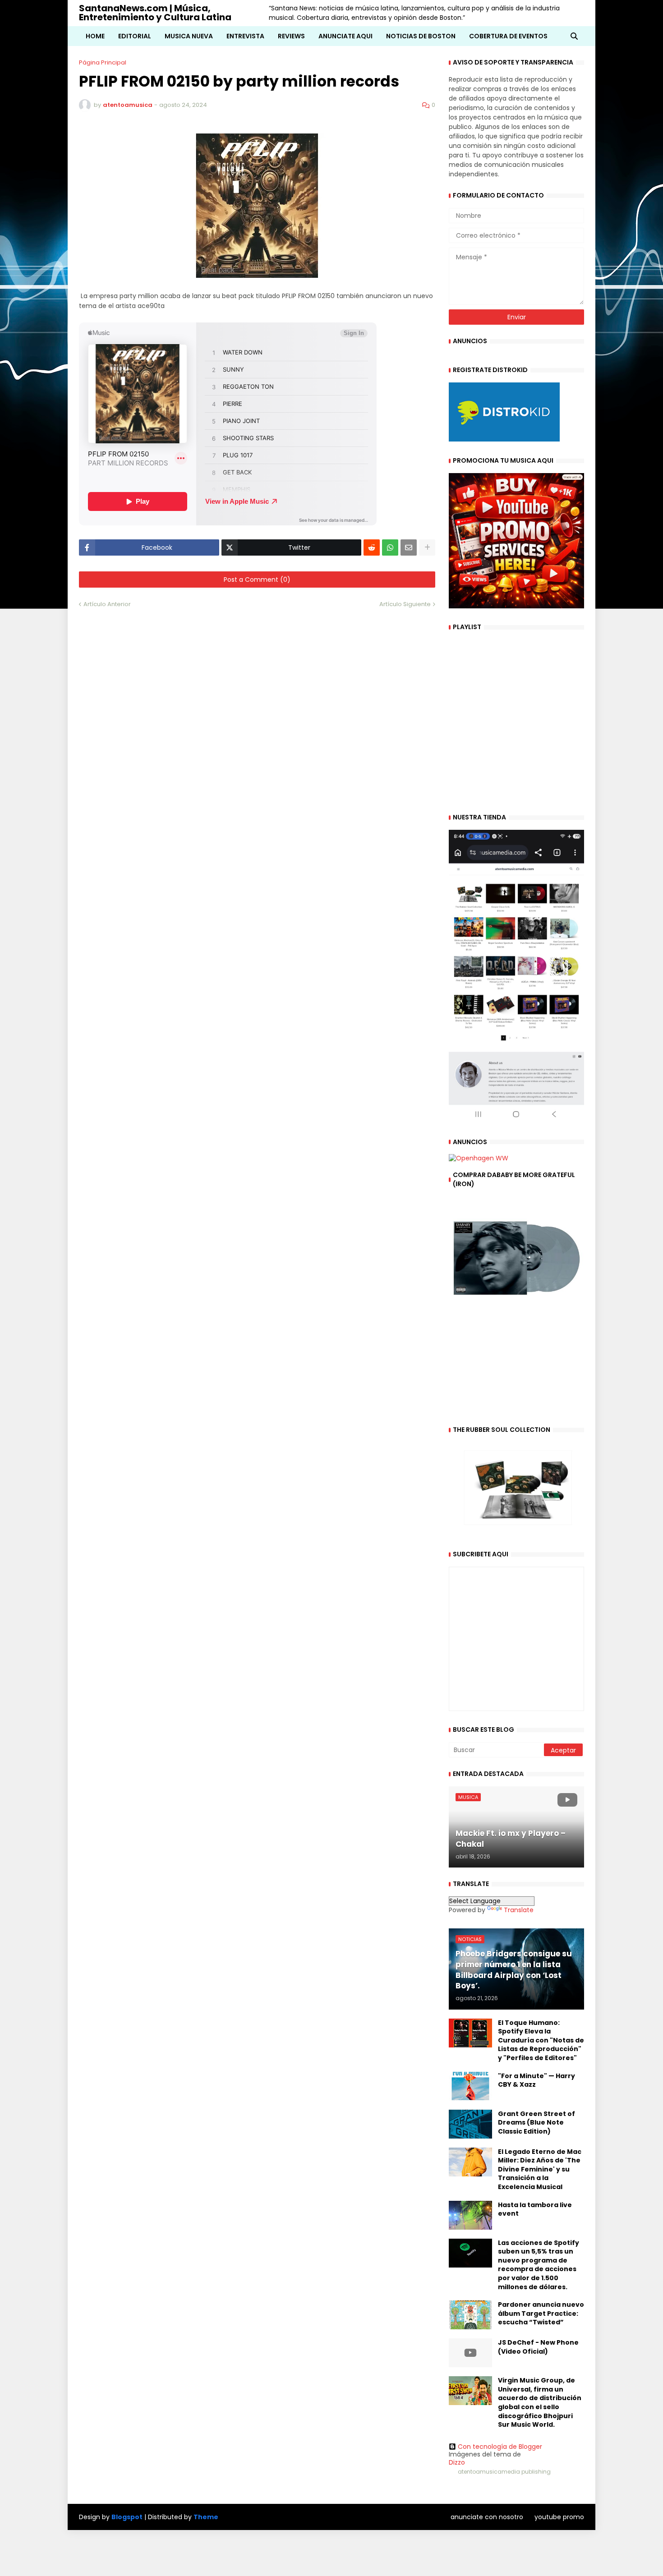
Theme (206, 2517)
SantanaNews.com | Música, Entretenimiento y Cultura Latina (155, 13)
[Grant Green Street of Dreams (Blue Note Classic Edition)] (470, 2124)
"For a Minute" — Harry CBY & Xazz (536, 2081)
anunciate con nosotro (487, 2517)
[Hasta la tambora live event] (470, 2215)
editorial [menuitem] (135, 36)
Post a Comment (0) (257, 580)
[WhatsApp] (390, 547)
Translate (519, 1910)
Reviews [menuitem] (291, 36)
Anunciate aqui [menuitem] (345, 36)
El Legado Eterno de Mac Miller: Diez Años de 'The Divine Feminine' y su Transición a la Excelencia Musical (540, 2169)
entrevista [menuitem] (245, 36)
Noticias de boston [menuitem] (421, 36)
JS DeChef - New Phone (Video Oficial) (538, 2347)
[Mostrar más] (427, 547)
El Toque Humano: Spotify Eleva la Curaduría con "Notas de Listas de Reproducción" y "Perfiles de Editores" (541, 2040)
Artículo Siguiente (405, 604)
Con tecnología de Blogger (500, 2447)
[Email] (409, 547)
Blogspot (127, 2517)
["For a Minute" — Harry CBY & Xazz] (470, 2086)
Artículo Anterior (107, 604)
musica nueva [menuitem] (189, 36)
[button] (574, 36)
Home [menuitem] (95, 36)
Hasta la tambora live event (535, 2210)
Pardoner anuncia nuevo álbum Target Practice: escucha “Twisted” (541, 2314)
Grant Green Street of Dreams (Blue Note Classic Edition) (536, 2123)
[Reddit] (372, 547)
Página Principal (103, 62)
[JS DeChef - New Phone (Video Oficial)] (470, 2353)
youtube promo (559, 2517)
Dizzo (457, 2462)
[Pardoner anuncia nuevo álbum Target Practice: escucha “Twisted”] (470, 2315)
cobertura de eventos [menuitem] (508, 36)
